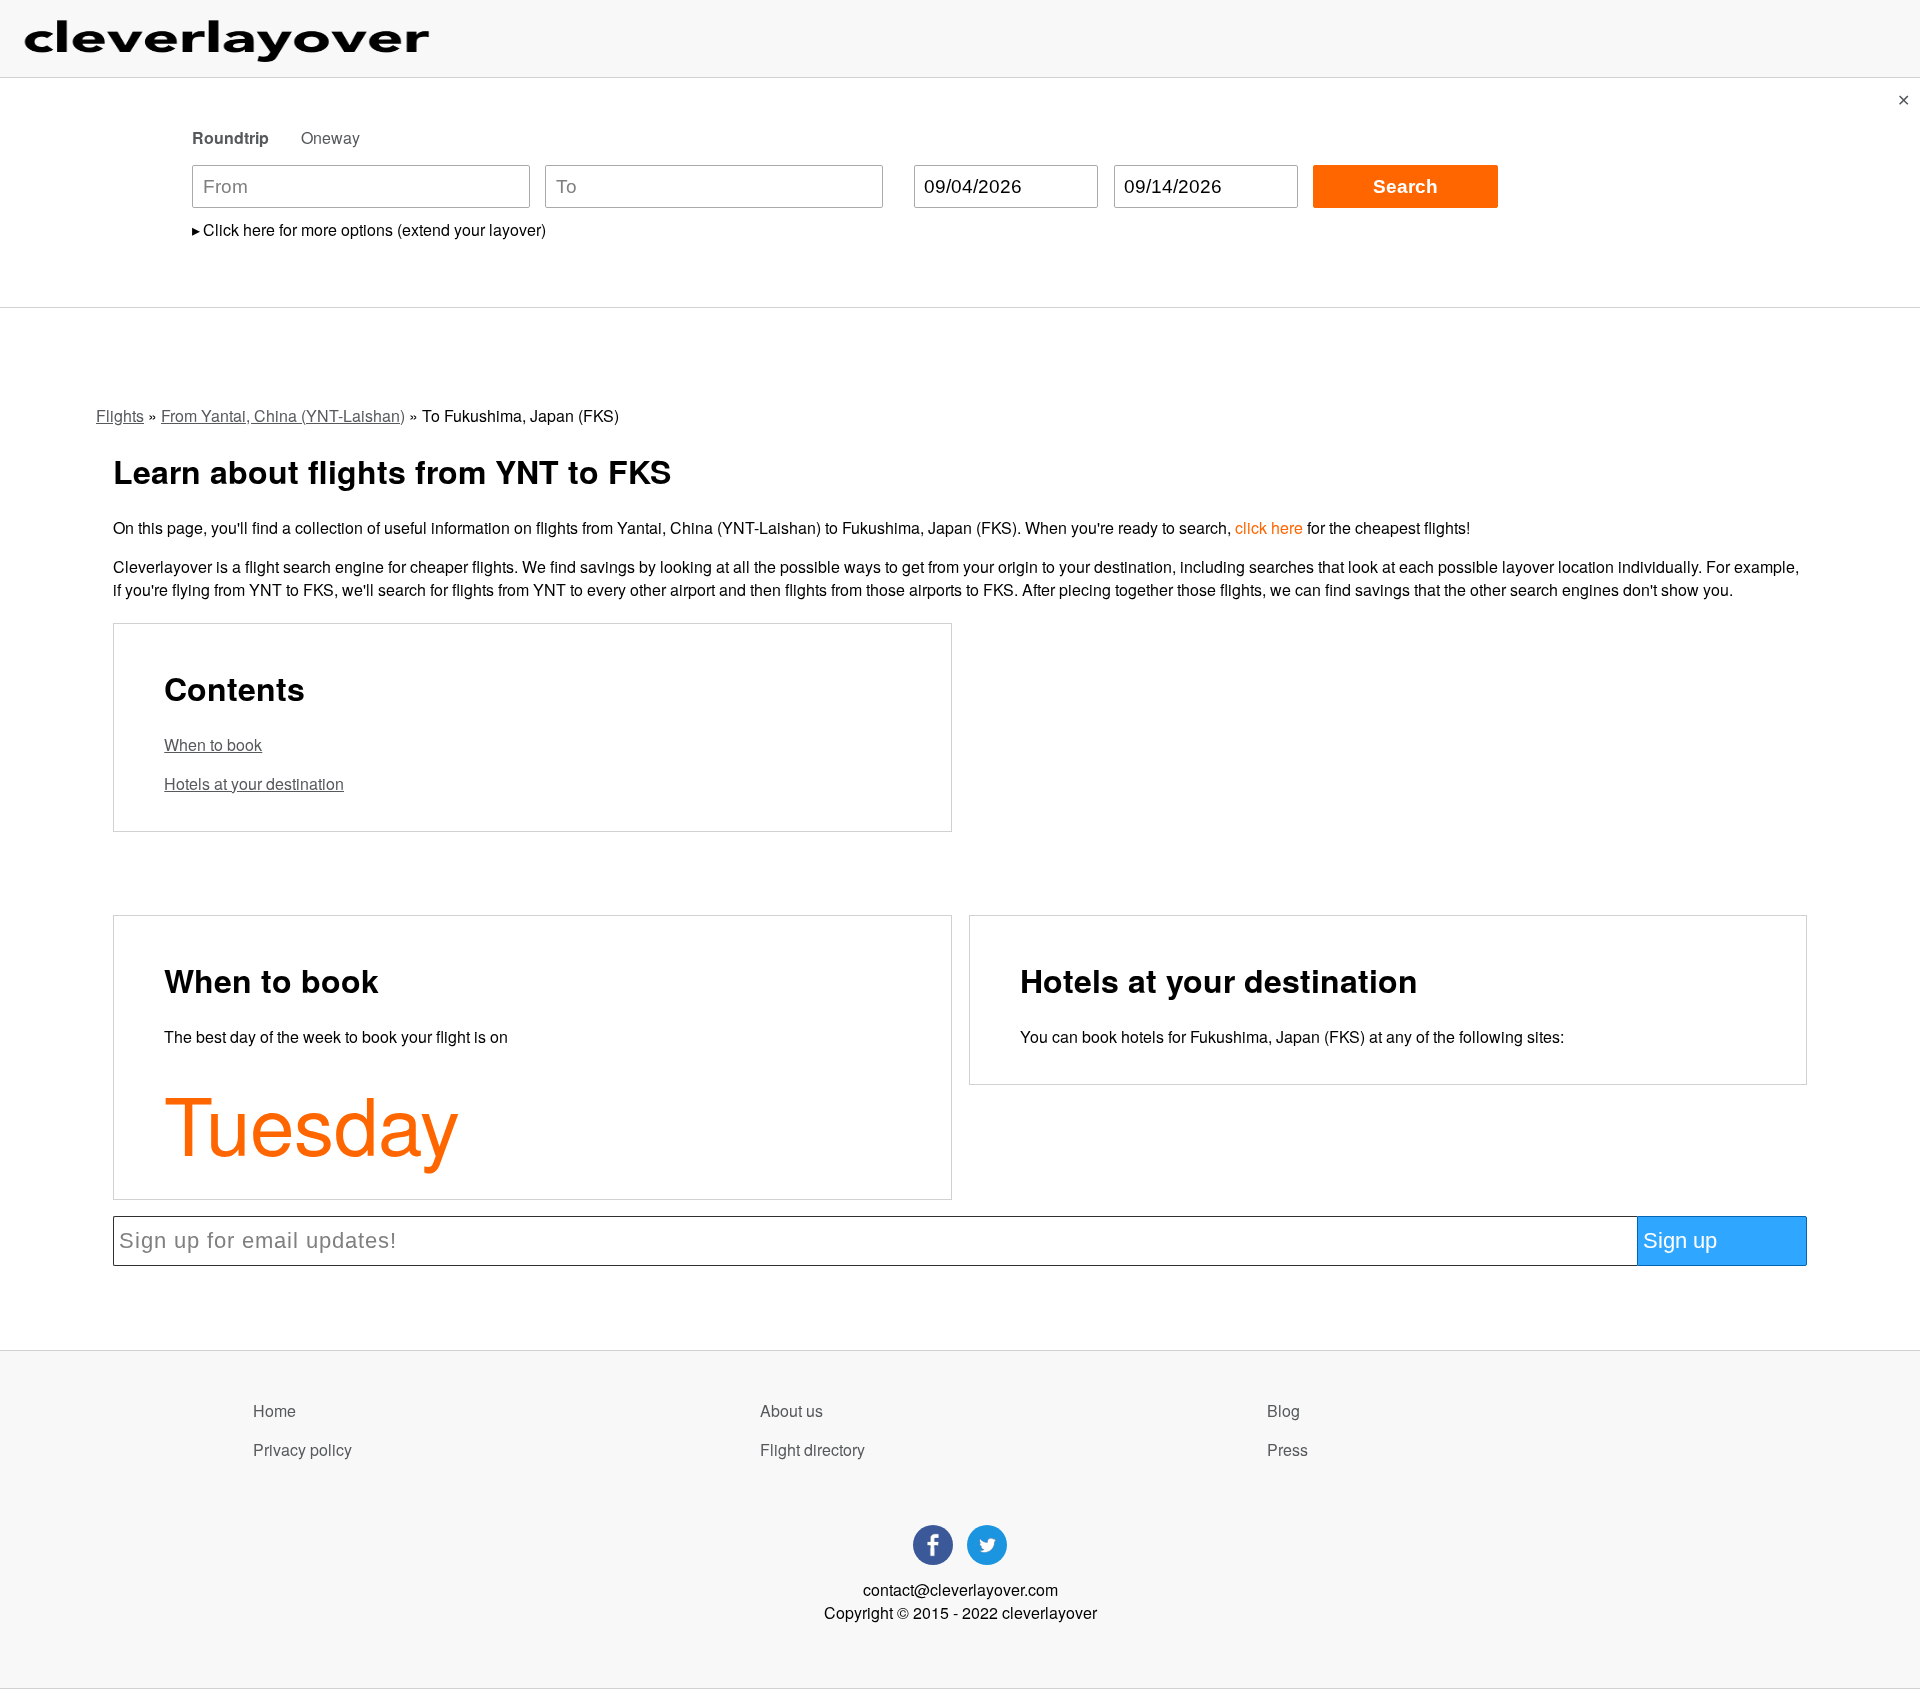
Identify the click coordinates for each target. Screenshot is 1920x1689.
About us (791, 1410)
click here (1269, 527)
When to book (213, 744)
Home (274, 1410)
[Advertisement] (1383, 763)
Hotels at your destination (254, 783)
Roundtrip (230, 137)
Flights (120, 415)
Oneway (330, 137)
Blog (1283, 1410)
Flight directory (812, 1449)
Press (1287, 1449)
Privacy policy (302, 1449)
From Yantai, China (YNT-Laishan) (283, 415)
